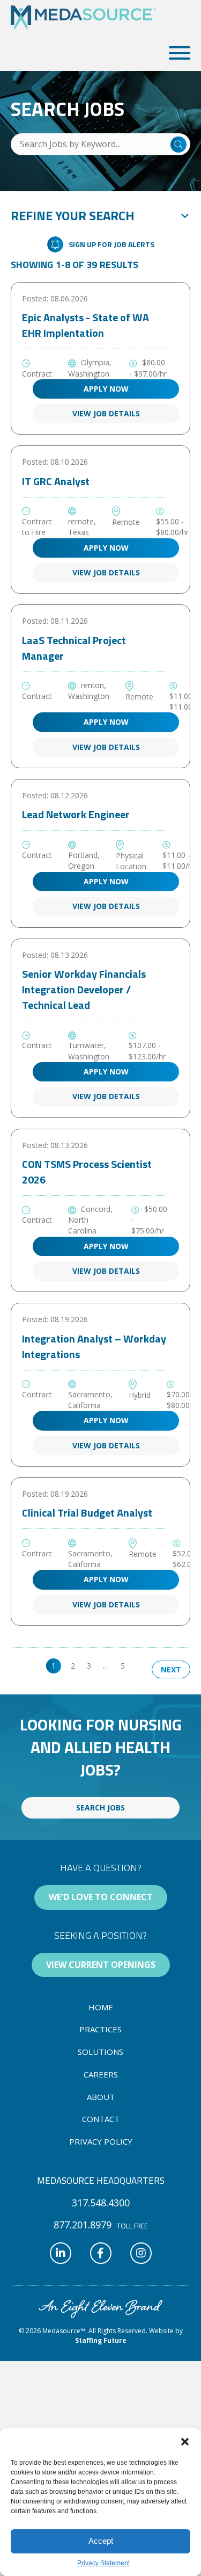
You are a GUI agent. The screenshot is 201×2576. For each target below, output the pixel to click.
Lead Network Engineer (76, 814)
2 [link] (73, 1666)
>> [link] (141, 1666)
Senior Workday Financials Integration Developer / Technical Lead (84, 989)
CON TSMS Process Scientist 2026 (87, 1172)
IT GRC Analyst (56, 481)
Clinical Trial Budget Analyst (87, 1513)
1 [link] (54, 1666)
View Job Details (106, 413)
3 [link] (89, 1666)
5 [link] (123, 1666)
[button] (185, 2442)
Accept (101, 2541)
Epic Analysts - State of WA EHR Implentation (85, 325)
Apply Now (106, 389)
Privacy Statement (103, 2563)
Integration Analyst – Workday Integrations (94, 1346)
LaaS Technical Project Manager (74, 648)
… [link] (106, 1666)
